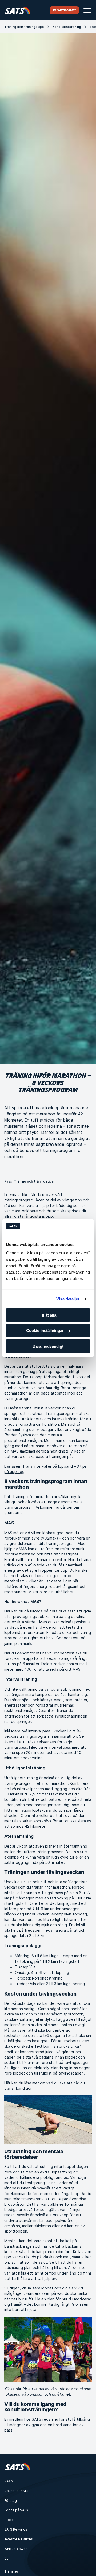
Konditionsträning (67, 27)
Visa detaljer (68, 1299)
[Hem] (17, 10)
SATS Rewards (16, 2529)
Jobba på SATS (16, 2510)
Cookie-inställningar (45, 1331)
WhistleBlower (16, 2549)
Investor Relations (19, 2539)
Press (9, 2520)
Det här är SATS (16, 2491)
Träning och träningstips (24, 27)
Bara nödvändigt (48, 1346)
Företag (11, 2501)
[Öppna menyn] (87, 10)
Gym (8, 2558)
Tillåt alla (48, 1315)
